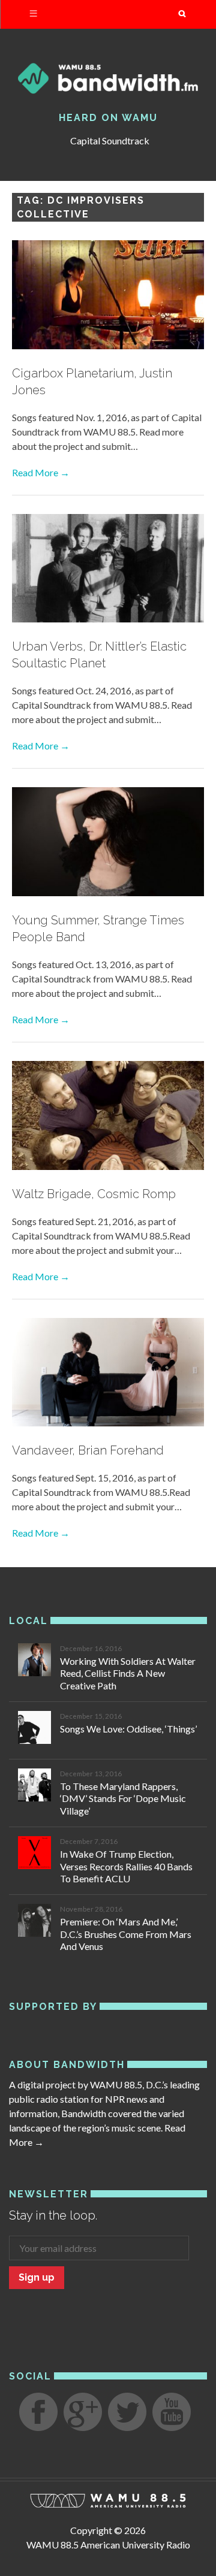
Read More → (41, 472)
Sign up (37, 2277)
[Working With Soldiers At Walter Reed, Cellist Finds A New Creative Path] (34, 1662)
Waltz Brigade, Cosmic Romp (94, 1194)
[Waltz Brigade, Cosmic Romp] (108, 1117)
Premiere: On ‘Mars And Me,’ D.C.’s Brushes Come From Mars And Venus (126, 1934)
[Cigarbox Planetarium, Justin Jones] (108, 297)
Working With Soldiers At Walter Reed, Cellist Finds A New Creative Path (128, 1674)
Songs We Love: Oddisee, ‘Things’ (128, 1729)
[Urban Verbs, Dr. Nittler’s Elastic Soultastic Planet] (108, 570)
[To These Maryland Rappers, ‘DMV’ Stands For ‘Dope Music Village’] (34, 1787)
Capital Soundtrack (110, 140)
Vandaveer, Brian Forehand (88, 1450)
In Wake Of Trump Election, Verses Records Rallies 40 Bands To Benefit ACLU (126, 1866)
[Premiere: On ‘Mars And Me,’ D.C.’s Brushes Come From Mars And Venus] (34, 1922)
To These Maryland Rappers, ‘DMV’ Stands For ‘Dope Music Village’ (123, 1799)
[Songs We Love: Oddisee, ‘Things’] (34, 1729)
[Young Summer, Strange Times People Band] (108, 843)
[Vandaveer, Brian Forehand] (108, 1374)
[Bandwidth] (108, 78)
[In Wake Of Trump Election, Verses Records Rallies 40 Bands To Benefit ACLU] (34, 1854)
